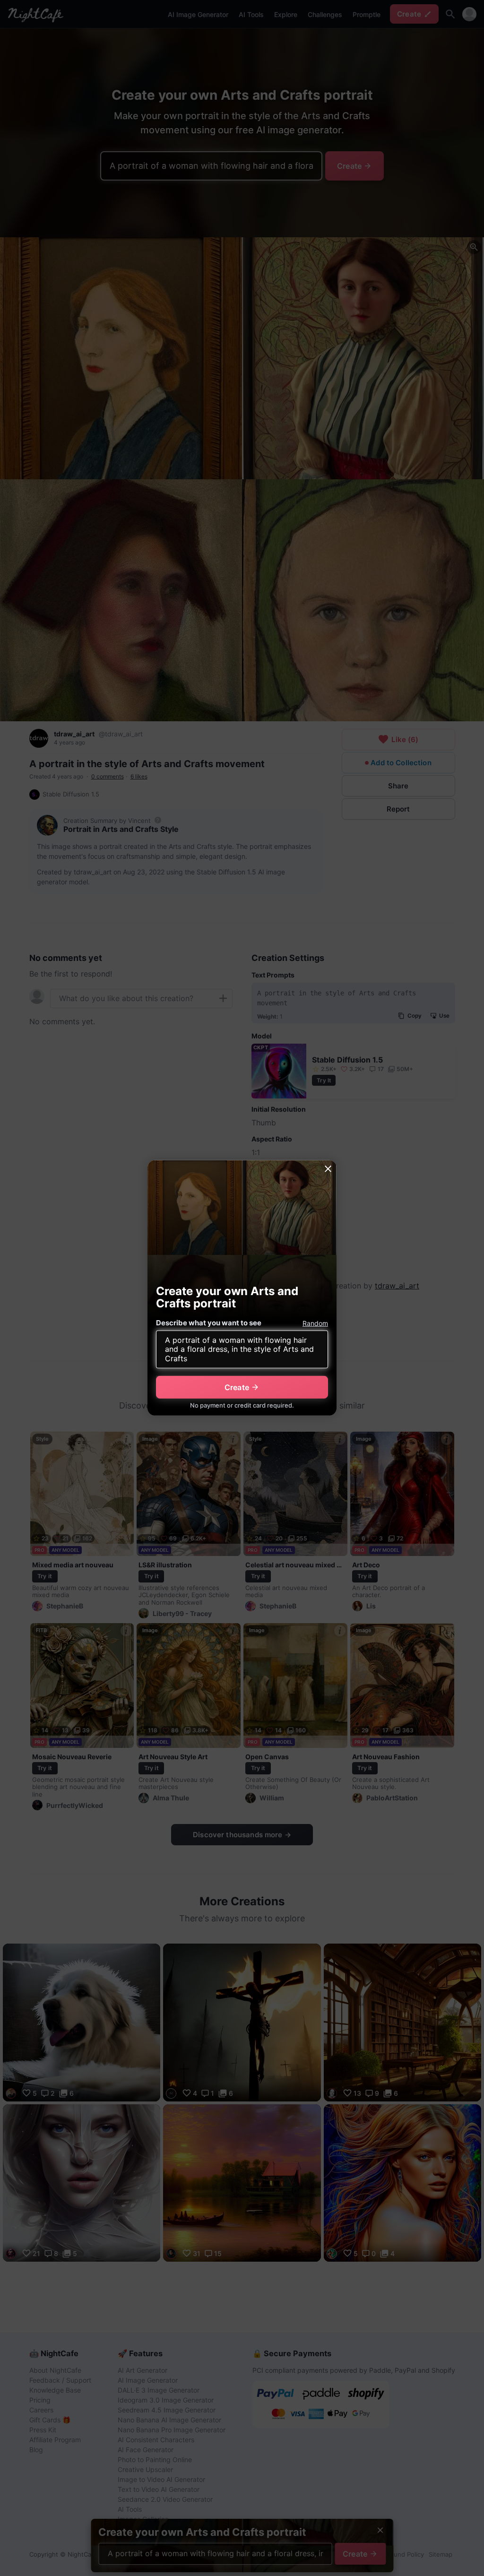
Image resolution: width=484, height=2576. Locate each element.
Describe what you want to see (209, 1323)
